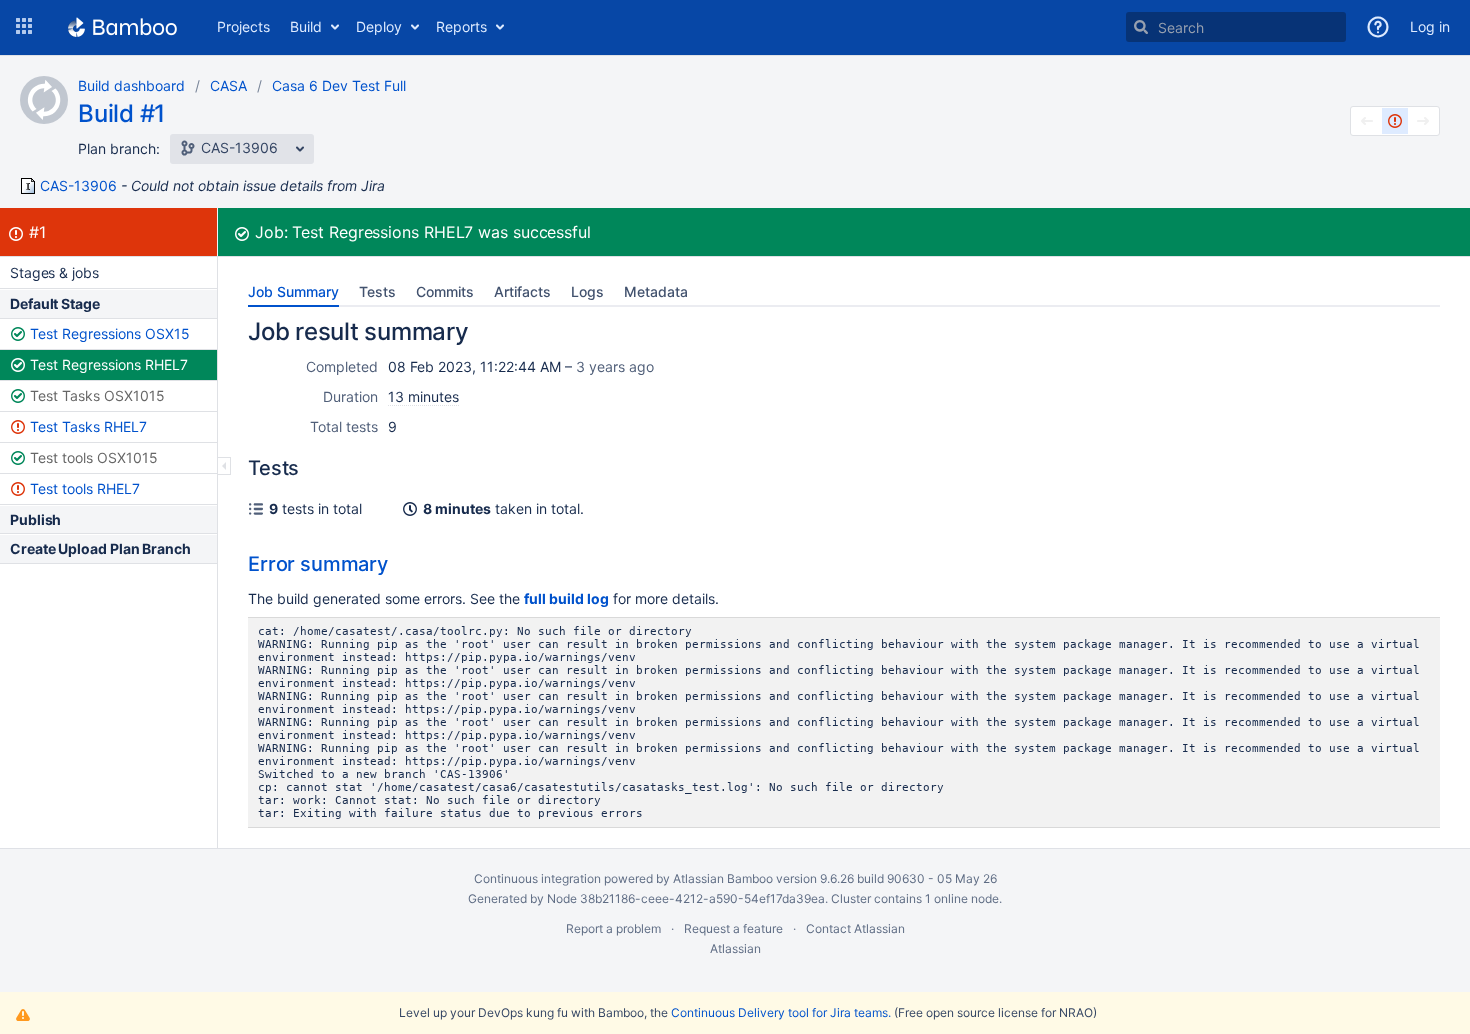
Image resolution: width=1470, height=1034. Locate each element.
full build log (566, 598)
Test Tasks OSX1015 (97, 395)
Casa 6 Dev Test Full (339, 85)
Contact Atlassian (855, 928)
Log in (1430, 26)
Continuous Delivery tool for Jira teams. (781, 1012)
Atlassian (735, 948)
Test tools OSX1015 (94, 457)
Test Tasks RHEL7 (88, 426)
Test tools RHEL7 (85, 488)
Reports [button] (461, 26)
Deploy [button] (379, 26)
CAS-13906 (78, 186)
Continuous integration (537, 878)
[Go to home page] (122, 27)
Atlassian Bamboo (723, 878)
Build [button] (306, 26)
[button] (24, 27)
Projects (243, 26)
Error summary (318, 564)
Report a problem (613, 928)
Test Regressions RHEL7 (109, 364)
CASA (228, 85)
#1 (37, 232)
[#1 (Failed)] (1395, 121)
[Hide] (224, 466)
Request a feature (733, 928)
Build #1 (121, 113)
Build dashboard (131, 85)
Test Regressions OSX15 (110, 333)
